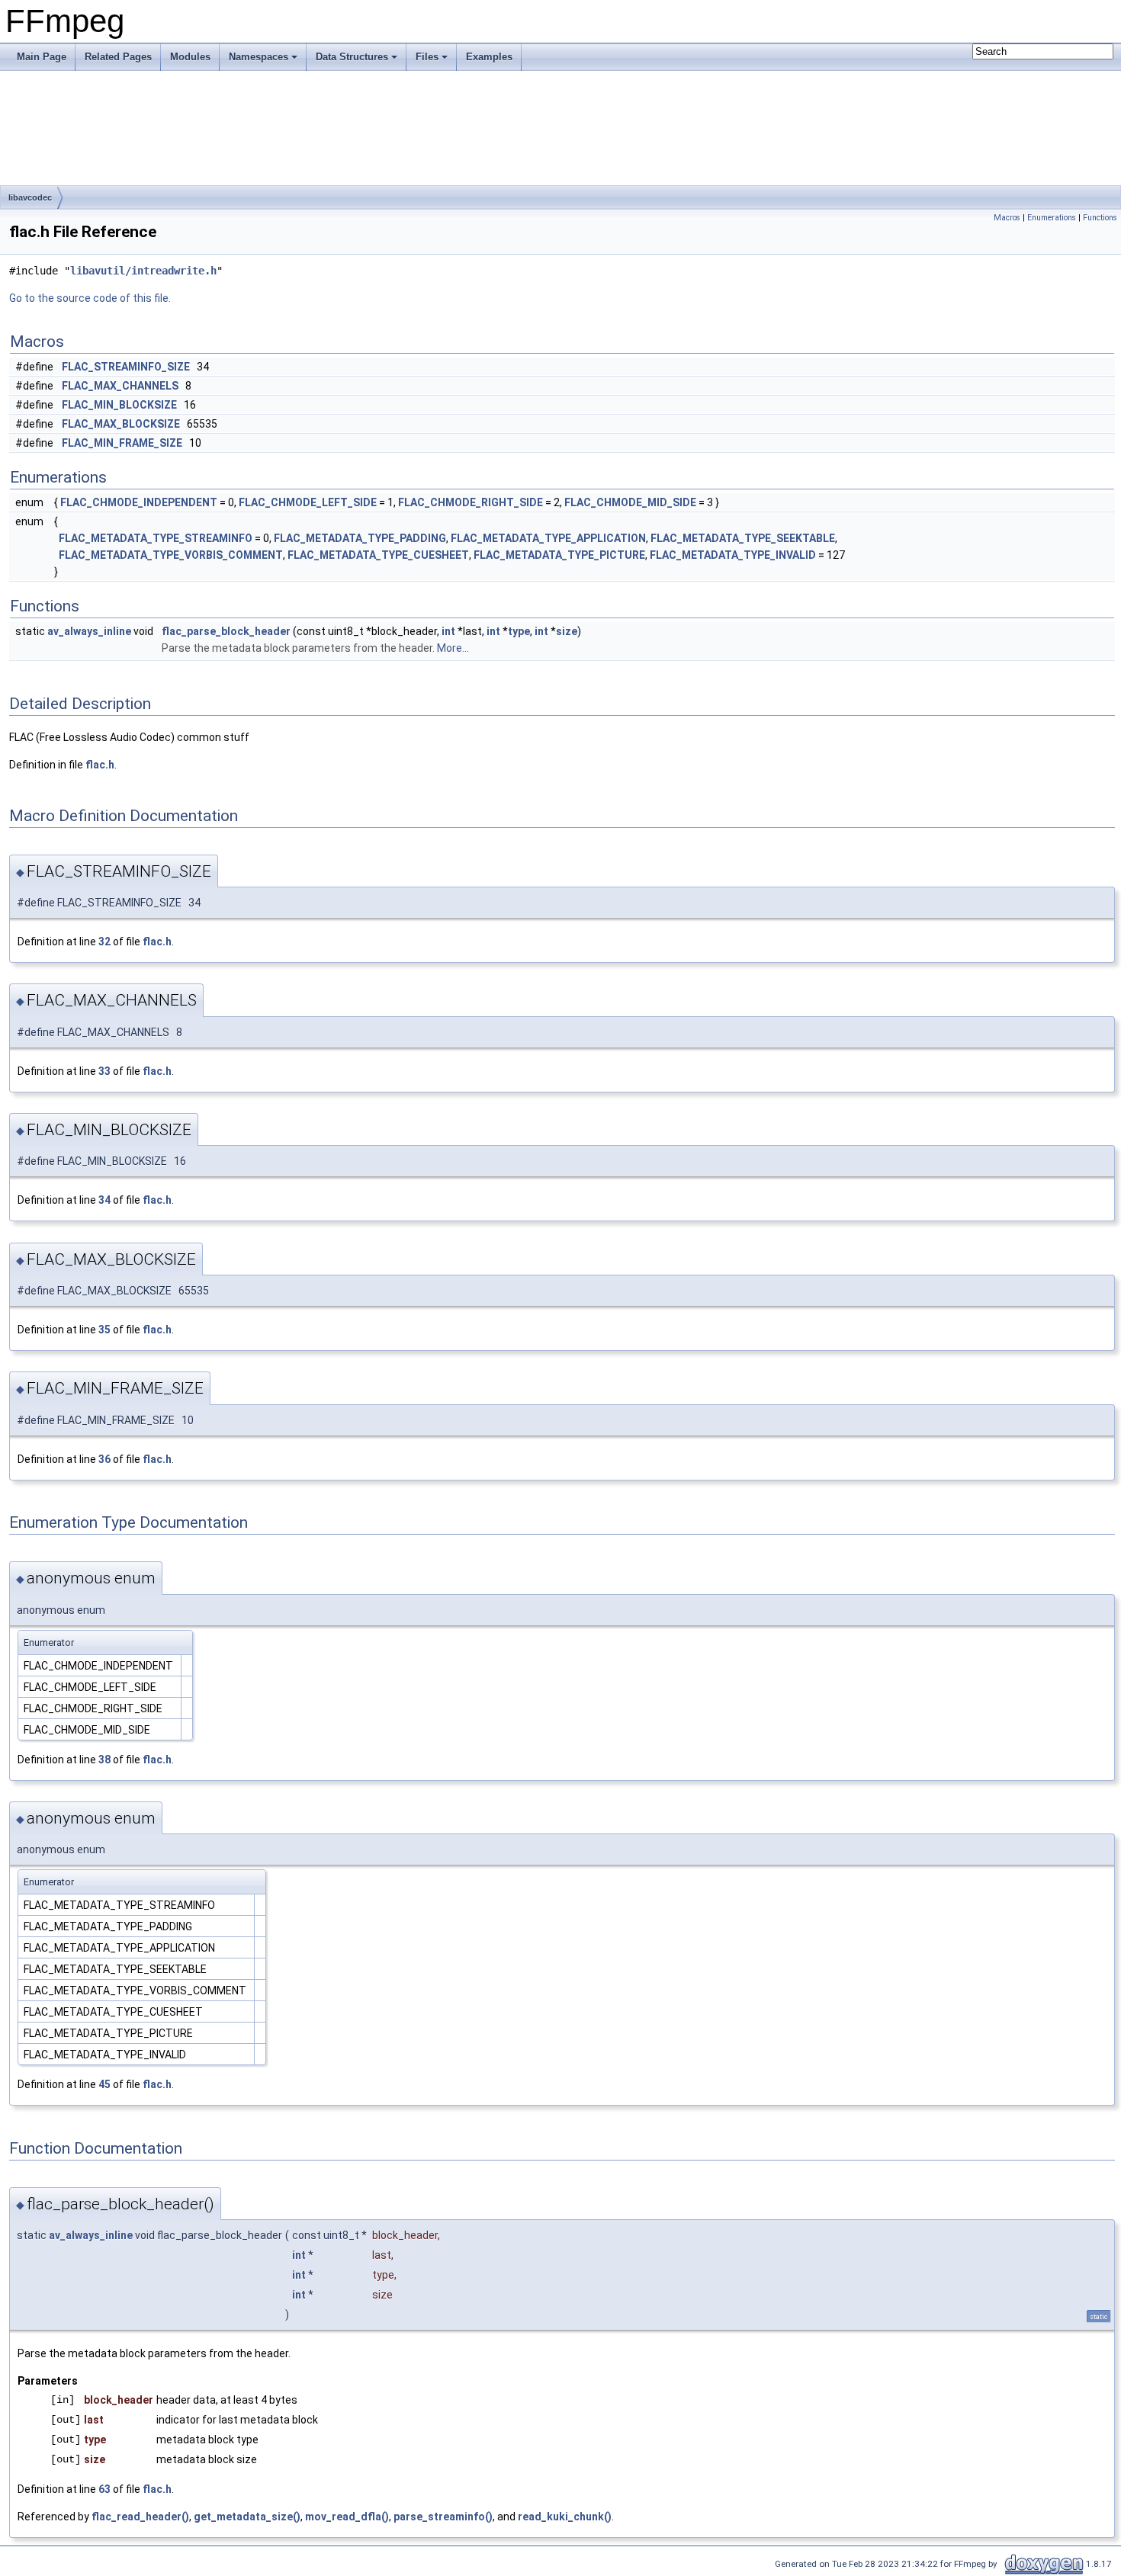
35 (104, 1330)
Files (427, 57)
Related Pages (118, 57)
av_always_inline (89, 631)
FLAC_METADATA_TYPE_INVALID (733, 555)
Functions (1100, 218)
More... (453, 648)
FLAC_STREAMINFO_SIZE (126, 367)
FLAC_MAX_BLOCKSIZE (121, 424)
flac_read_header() (140, 2517)
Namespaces (259, 57)
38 (104, 1760)
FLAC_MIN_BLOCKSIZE (119, 405)
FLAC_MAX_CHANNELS (120, 386)
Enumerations (1052, 218)
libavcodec (30, 197)
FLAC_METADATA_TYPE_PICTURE (559, 555)
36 (104, 1459)
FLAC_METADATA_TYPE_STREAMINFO (156, 538)
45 (104, 2084)
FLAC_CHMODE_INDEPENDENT (139, 502)
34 (104, 1200)
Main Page (42, 57)
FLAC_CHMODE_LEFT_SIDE (308, 502)
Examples (489, 57)
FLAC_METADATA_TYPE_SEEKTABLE (743, 538)
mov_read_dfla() (347, 2517)
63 (104, 2489)
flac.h (100, 765)
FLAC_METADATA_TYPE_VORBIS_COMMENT (171, 555)
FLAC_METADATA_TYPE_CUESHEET (378, 555)
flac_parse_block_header (226, 631)
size (567, 631)
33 (104, 1071)
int (448, 631)
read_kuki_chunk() (565, 2517)
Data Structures (352, 57)
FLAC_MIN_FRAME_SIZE (122, 443)
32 (104, 942)
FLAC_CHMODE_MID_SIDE (630, 502)
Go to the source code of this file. (90, 298)
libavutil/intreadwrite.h (143, 271)
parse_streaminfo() (443, 2517)
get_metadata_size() (247, 2517)
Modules (190, 57)
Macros (1007, 218)
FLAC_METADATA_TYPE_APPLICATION (548, 538)
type (519, 631)
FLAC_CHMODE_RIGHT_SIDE (471, 502)
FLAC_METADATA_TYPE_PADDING (360, 538)
